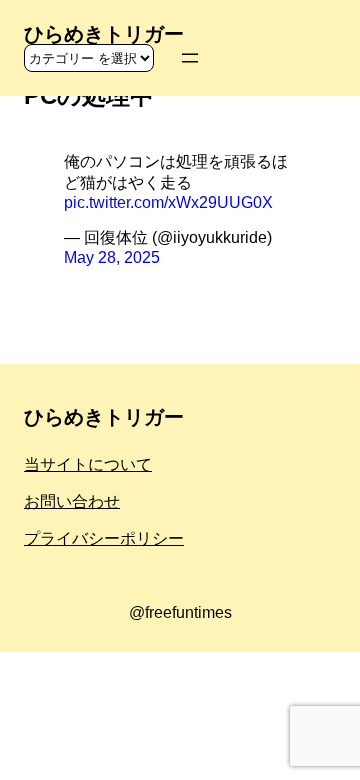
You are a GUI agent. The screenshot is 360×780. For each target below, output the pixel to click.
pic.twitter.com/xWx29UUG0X (168, 202)
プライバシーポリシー (104, 538)
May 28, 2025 (112, 257)
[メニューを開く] (190, 58)
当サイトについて (88, 464)
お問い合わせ (72, 501)
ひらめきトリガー (104, 34)
